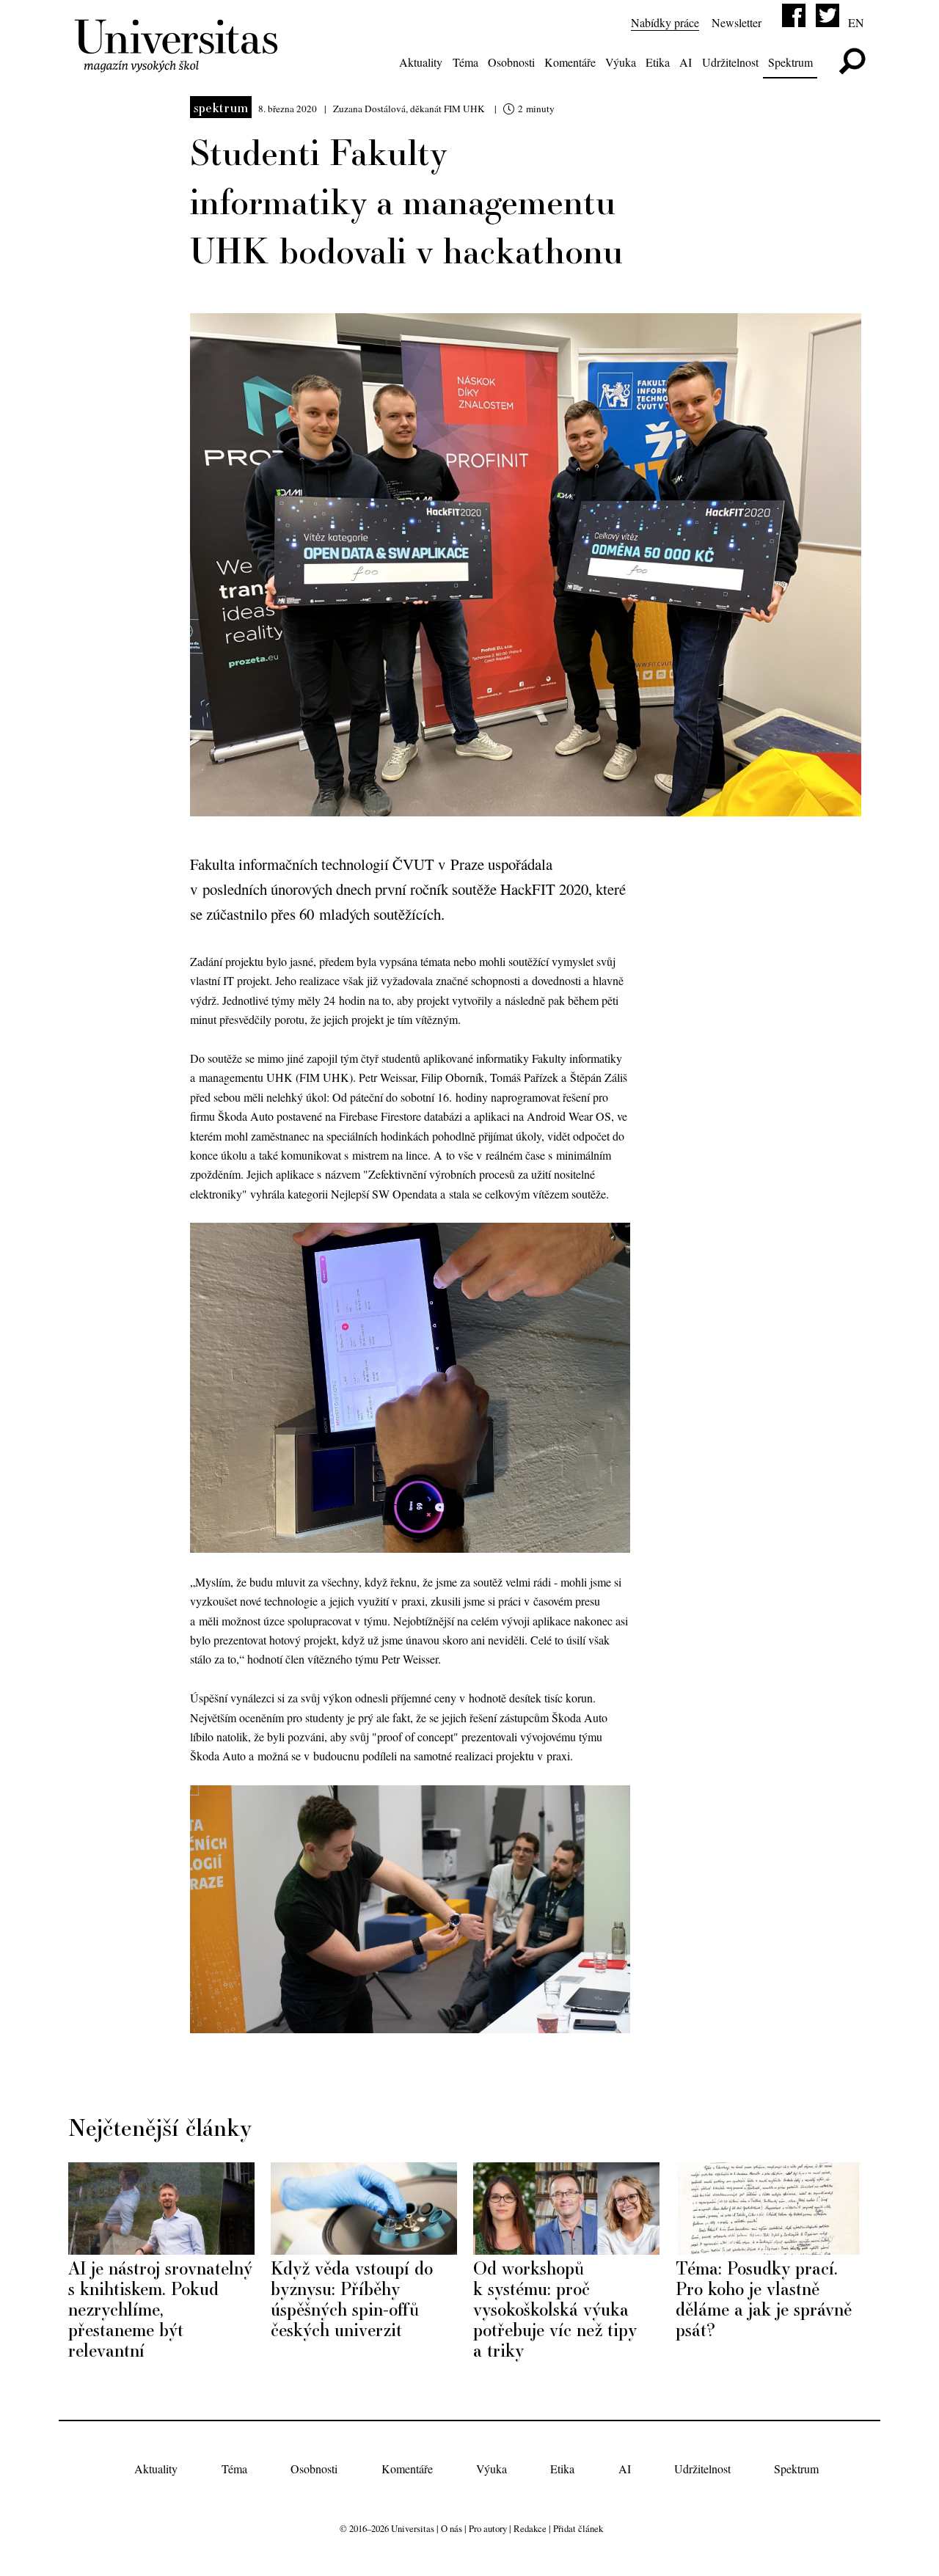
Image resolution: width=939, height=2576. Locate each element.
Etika (658, 62)
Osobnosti (511, 62)
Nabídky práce (665, 22)
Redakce (530, 2528)
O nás (452, 2528)
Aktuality (421, 62)
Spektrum (790, 62)
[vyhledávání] (852, 61)
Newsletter (737, 22)
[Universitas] (179, 64)
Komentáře (570, 62)
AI (686, 62)
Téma (465, 62)
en (856, 22)
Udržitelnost (730, 62)
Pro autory (488, 2528)
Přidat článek (578, 2528)
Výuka (621, 62)
